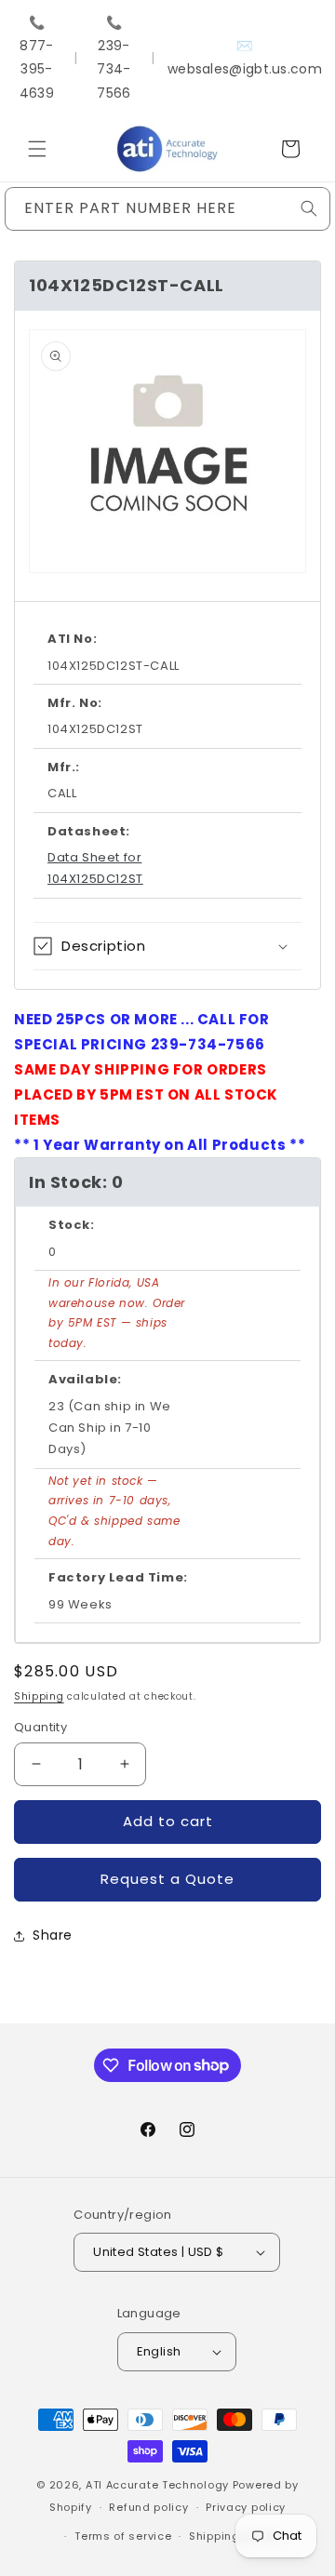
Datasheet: (89, 831)
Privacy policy (246, 2507)
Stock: (72, 1225)
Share (53, 1935)
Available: (85, 1379)
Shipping (39, 1696)
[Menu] (37, 149)
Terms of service (123, 2536)
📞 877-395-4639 (37, 58)
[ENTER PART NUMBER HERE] (309, 208)
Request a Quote (167, 1879)
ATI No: (72, 639)
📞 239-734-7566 (114, 58)
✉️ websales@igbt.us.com (245, 57)
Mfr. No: (75, 703)
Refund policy (148, 2507)
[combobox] (167, 209)
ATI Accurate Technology (159, 2485)
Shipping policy (234, 2536)
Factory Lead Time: (118, 1577)
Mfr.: (64, 767)
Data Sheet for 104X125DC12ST (95, 868)
